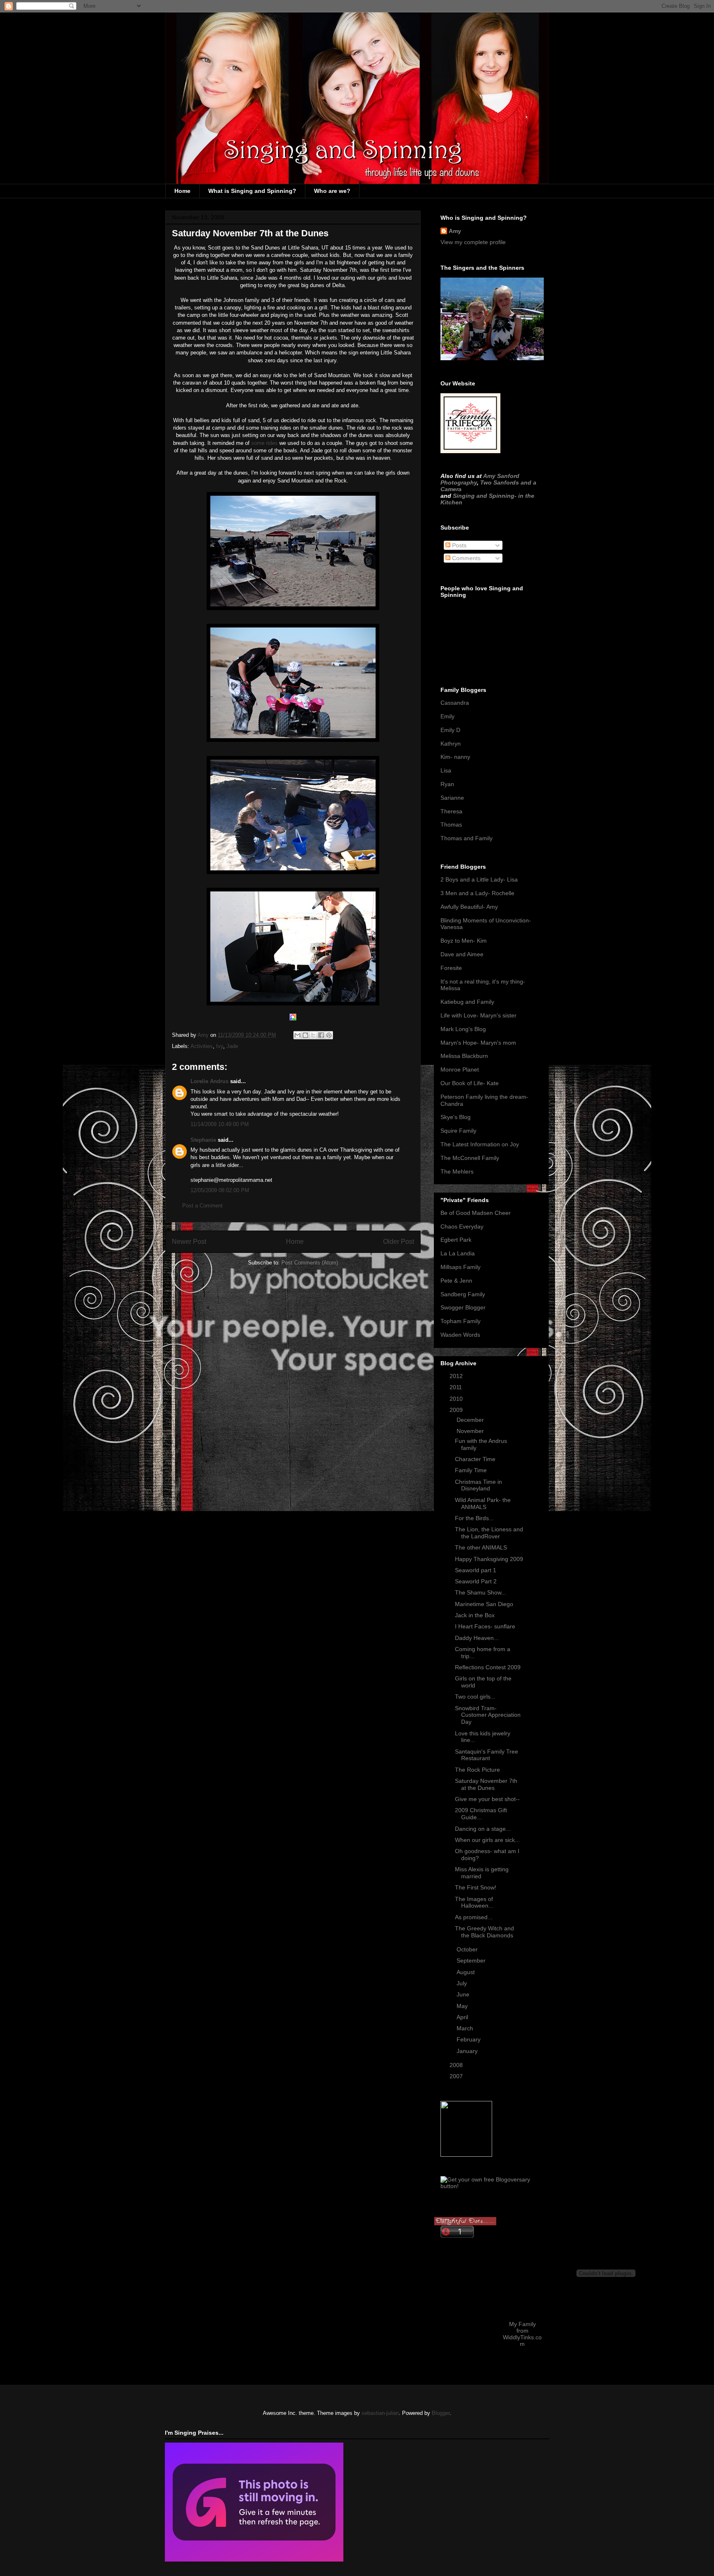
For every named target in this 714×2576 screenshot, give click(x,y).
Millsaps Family (461, 1267)
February (469, 2039)
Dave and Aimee (462, 954)
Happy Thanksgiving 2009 (489, 1559)
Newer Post (189, 1242)
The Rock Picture (477, 1770)
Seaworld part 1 (476, 1570)
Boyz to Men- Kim (464, 941)
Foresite (451, 968)
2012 (457, 1376)
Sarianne (452, 798)
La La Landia (458, 1253)
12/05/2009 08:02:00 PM (220, 1190)
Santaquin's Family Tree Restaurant (487, 1755)
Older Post (399, 1242)
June (464, 1994)
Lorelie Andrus (209, 1081)
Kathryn (451, 744)
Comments (465, 558)
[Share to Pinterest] (329, 1035)
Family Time (471, 1470)
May (463, 2006)
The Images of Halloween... (474, 1902)
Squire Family (458, 1131)
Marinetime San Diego (484, 1604)
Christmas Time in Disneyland (478, 1485)
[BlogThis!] (305, 1035)
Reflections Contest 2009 (488, 1667)
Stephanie (203, 1140)
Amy (455, 231)
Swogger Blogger (463, 1307)
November (471, 1431)
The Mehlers (457, 1172)
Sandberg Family (463, 1294)
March (466, 2028)
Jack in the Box (475, 1615)
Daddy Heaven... (477, 1638)
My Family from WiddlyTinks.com (522, 2334)
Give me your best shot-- (487, 1799)
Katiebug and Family (467, 1002)
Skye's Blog (456, 1117)
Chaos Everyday (462, 1226)
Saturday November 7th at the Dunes (486, 1784)
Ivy (220, 1046)
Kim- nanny (455, 757)
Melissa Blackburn (464, 1056)
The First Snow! (476, 1887)
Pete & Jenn (456, 1281)
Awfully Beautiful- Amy (469, 907)
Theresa (451, 811)
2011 (457, 1387)
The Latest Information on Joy (480, 1144)
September (472, 1961)
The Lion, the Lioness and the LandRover (489, 1533)
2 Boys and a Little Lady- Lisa (479, 879)
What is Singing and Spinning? (252, 191)
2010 (457, 1399)
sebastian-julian (380, 2413)
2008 (457, 2065)
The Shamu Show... (481, 1592)
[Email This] (297, 1035)
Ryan (447, 784)
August (466, 1972)
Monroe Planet (460, 1069)
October (468, 1949)
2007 (457, 2076)
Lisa (446, 770)
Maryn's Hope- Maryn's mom (478, 1043)
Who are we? (332, 191)
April (463, 2017)
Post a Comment (202, 1206)
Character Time (475, 1459)
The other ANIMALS (481, 1547)
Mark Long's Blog (463, 1029)
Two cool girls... (475, 1697)
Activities (202, 1046)
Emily (447, 716)
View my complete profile (473, 242)
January (468, 2051)
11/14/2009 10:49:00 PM (220, 1124)
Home (182, 191)
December (471, 1420)
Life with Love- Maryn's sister (478, 1015)
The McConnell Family (470, 1158)
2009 (457, 1410)
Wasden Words (460, 1335)
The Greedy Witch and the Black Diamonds (484, 1932)
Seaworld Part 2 (476, 1581)
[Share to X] (313, 1035)
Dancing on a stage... (483, 1829)
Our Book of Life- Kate (470, 1083)
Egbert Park (456, 1240)
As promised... (474, 1917)
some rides (264, 443)
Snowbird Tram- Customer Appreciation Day (488, 1715)
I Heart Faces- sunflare (485, 1626)
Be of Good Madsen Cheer (476, 1213)
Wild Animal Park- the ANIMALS (483, 1503)
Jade (232, 1046)
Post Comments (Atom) (310, 1263)
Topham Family (461, 1321)
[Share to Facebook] (321, 1035)
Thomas (451, 825)
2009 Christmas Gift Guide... (481, 1814)
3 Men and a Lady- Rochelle (477, 893)
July (463, 1983)
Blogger (441, 2413)
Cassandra (455, 703)
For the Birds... (474, 1518)
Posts (458, 545)
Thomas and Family (466, 838)
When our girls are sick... (487, 1840)
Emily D (450, 730)
